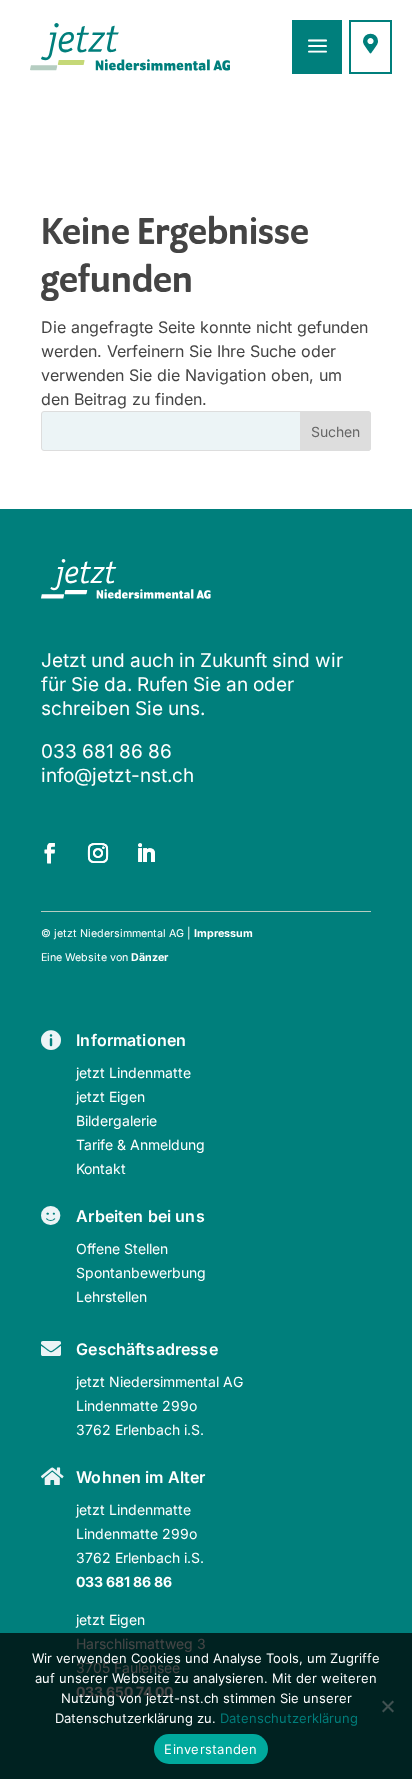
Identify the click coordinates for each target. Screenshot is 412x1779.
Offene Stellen (122, 1248)
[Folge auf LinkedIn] (146, 853)
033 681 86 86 (106, 751)
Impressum (223, 933)
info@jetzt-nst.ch (117, 775)
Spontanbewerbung (141, 1272)
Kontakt (101, 1168)
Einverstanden (210, 1749)
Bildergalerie (116, 1120)
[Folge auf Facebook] (50, 853)
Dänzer (149, 957)
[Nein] (387, 1706)
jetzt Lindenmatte (133, 1072)
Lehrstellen (111, 1296)
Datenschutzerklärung (289, 1718)
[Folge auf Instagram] (98, 853)
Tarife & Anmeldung (140, 1144)
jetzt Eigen (110, 1096)
